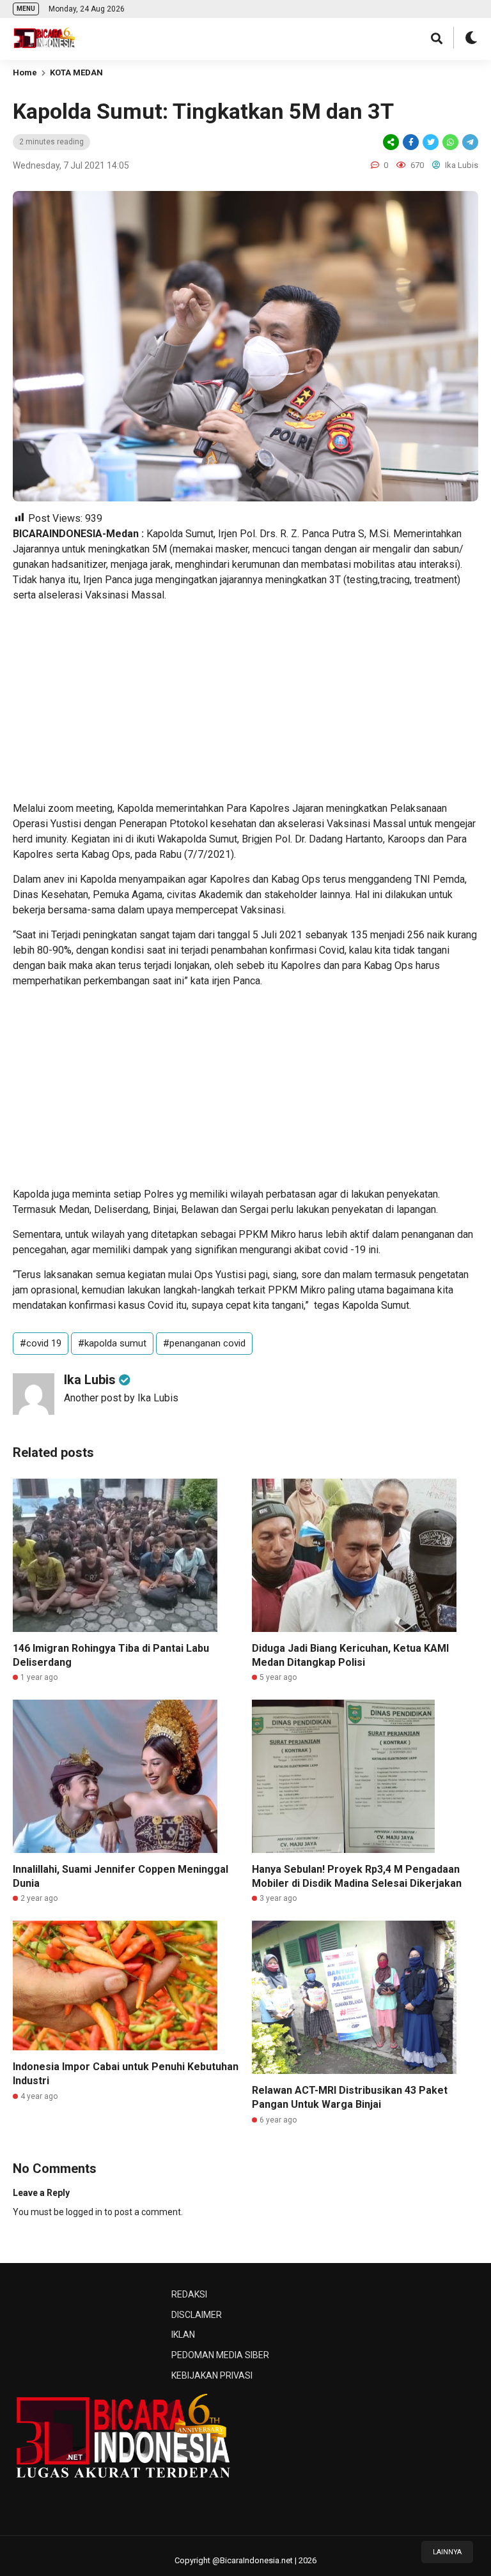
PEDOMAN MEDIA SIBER (220, 2355)
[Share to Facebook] (411, 142)
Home (25, 72)
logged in (84, 2212)
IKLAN (183, 2335)
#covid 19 (41, 1343)
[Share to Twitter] (431, 142)
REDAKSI (189, 2294)
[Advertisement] (245, 702)
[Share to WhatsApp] (449, 142)
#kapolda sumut (112, 1343)
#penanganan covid (204, 1343)
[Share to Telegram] (469, 142)
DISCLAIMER (197, 2315)
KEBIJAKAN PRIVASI (212, 2375)
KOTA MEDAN (76, 72)
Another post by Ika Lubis (121, 1398)
